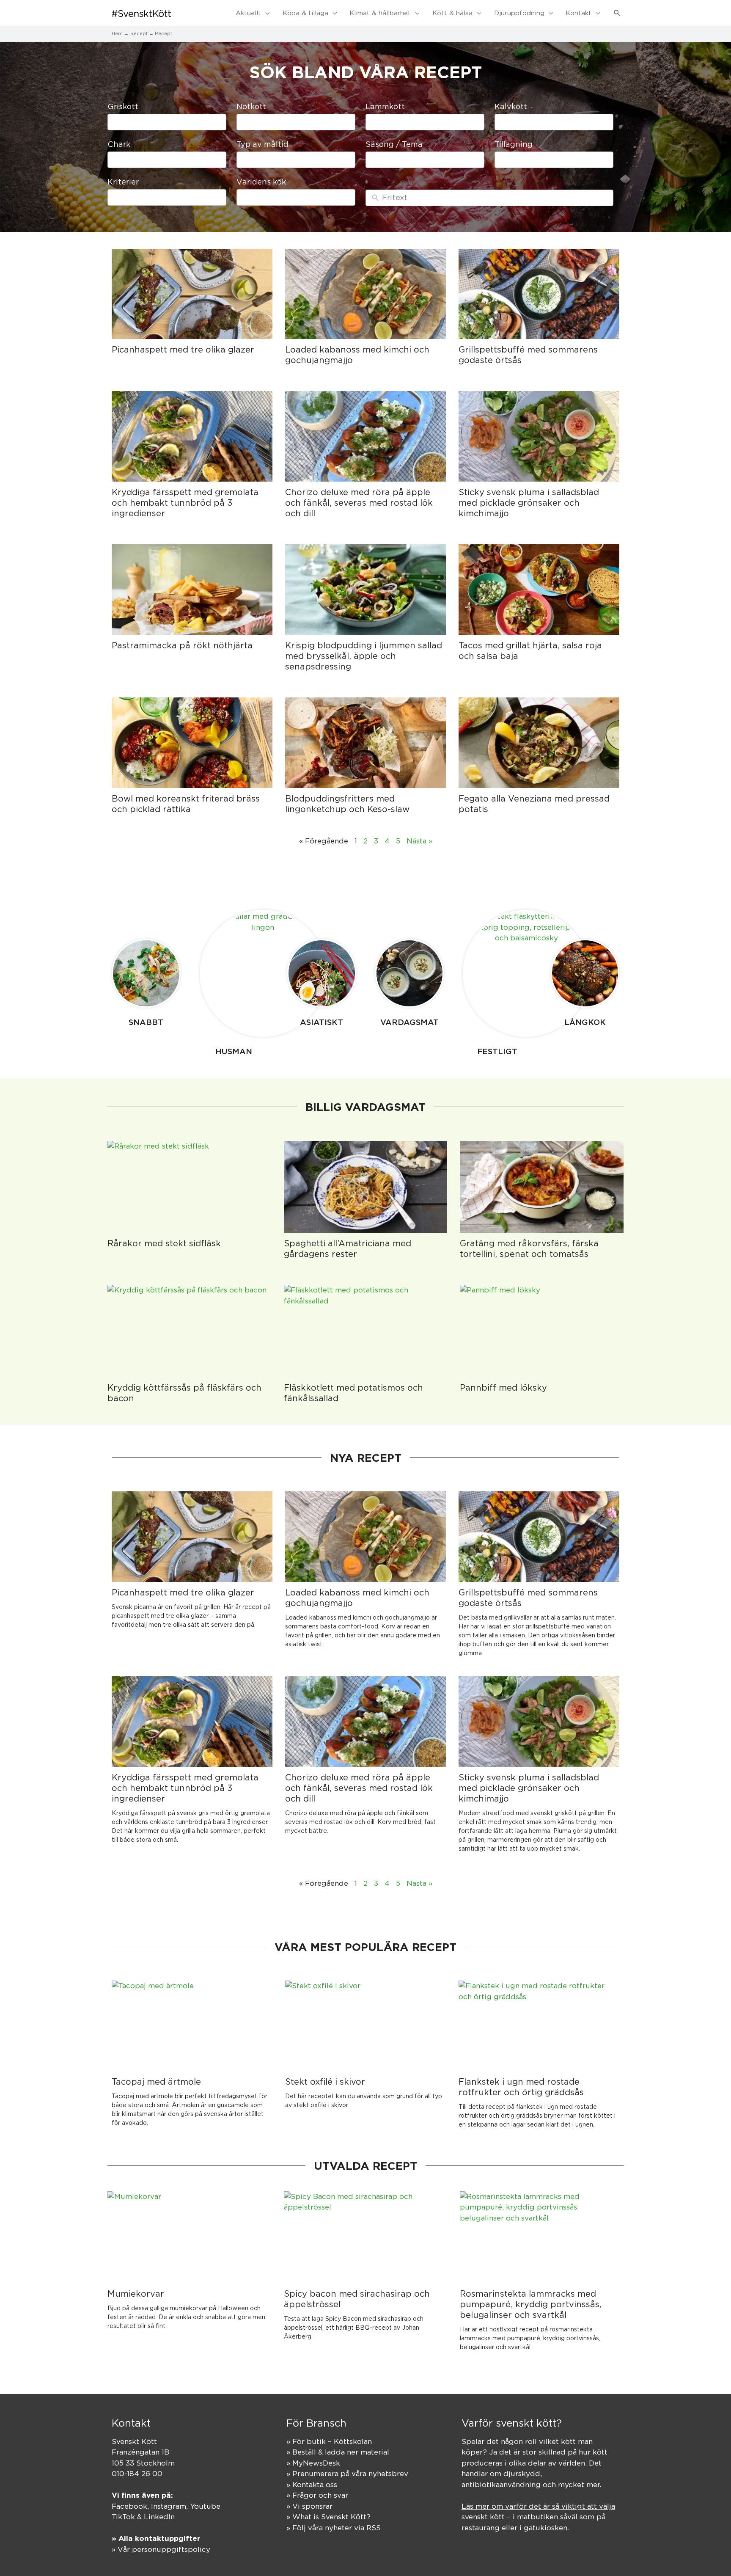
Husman (234, 1051)
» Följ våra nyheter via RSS (334, 2528)
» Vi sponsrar (309, 2506)
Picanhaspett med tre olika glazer (183, 349)
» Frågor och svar (317, 2495)
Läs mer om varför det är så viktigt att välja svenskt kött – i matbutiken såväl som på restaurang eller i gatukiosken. (538, 2517)
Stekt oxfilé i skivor (325, 2081)
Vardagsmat (409, 1022)
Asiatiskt (322, 1022)
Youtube (205, 2506)
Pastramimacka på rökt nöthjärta (182, 645)
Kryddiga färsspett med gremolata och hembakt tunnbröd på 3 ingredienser (185, 503)
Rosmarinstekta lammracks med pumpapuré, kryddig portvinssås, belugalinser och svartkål (531, 2304)
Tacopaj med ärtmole (156, 2081)
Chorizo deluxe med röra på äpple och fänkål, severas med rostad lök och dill (359, 503)
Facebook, (131, 2506)
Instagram (169, 2506)
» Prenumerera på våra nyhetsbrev (347, 2474)
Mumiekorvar (136, 2294)
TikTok (123, 2517)
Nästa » (419, 841)
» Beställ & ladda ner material (338, 2452)
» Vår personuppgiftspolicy (161, 2549)
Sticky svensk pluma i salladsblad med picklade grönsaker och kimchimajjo (529, 503)
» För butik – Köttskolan (329, 2441)
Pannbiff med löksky (503, 1387)
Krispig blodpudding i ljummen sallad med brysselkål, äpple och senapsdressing (364, 656)
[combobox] (167, 122)
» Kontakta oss (312, 2485)
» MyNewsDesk (313, 2463)
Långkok (585, 1022)
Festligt (497, 1051)
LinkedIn (159, 2517)
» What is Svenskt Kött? (328, 2517)
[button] (617, 13)
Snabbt (146, 1022)
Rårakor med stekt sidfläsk (164, 1243)
